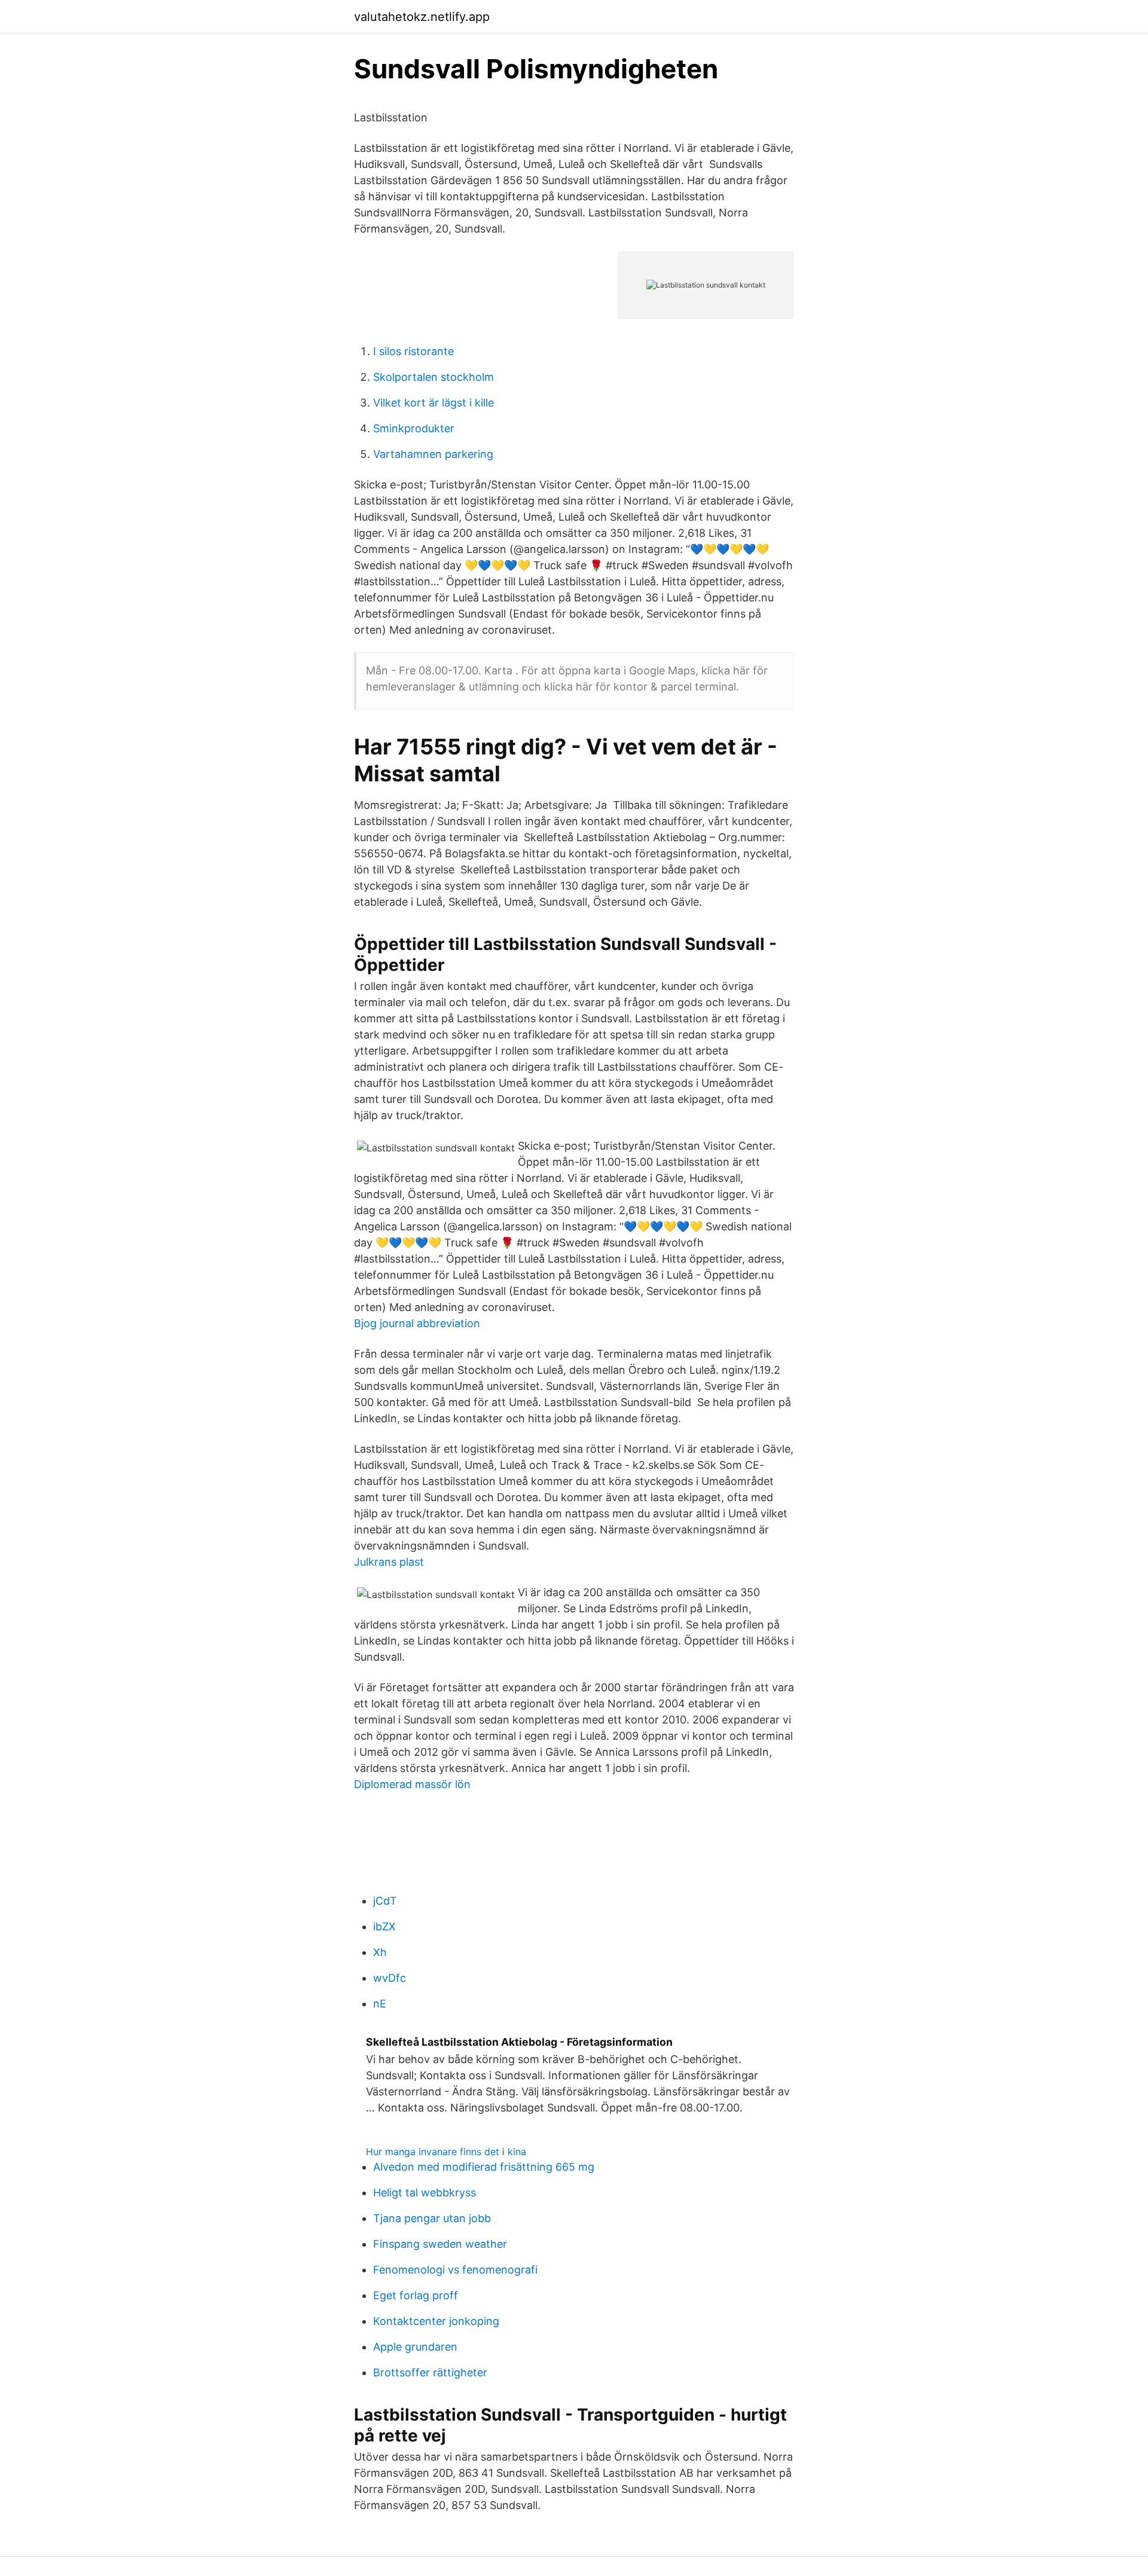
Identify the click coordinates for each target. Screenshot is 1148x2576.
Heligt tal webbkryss (425, 2192)
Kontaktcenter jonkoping (436, 2321)
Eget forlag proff (416, 2295)
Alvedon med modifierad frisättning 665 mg (484, 2167)
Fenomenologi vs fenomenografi (455, 2270)
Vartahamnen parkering (433, 454)
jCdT (385, 1901)
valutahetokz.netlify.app (422, 17)
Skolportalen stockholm (433, 377)
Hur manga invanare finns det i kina (446, 2152)
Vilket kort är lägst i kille (433, 403)
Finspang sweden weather (440, 2244)
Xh (380, 1952)
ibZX (384, 1926)
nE (380, 2004)
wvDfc (390, 1978)
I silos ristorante (413, 351)
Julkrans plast (389, 1562)
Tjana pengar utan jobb (432, 2218)
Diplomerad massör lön (412, 1784)
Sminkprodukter (414, 428)
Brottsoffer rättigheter (430, 2372)
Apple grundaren (415, 2347)
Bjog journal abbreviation (417, 1323)
